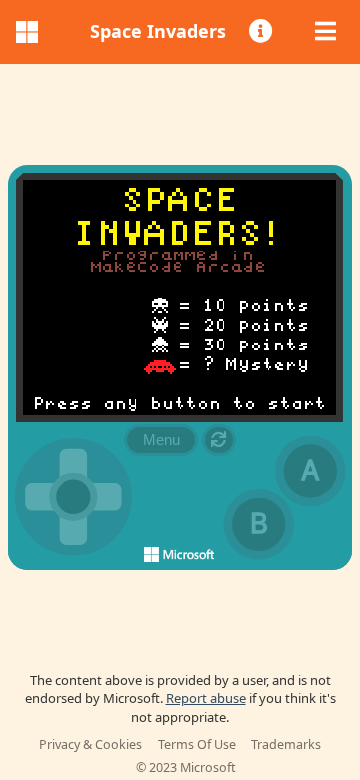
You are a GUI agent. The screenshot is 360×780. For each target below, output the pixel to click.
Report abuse (206, 698)
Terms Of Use (197, 744)
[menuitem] (262, 32)
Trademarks (286, 744)
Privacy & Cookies (90, 744)
